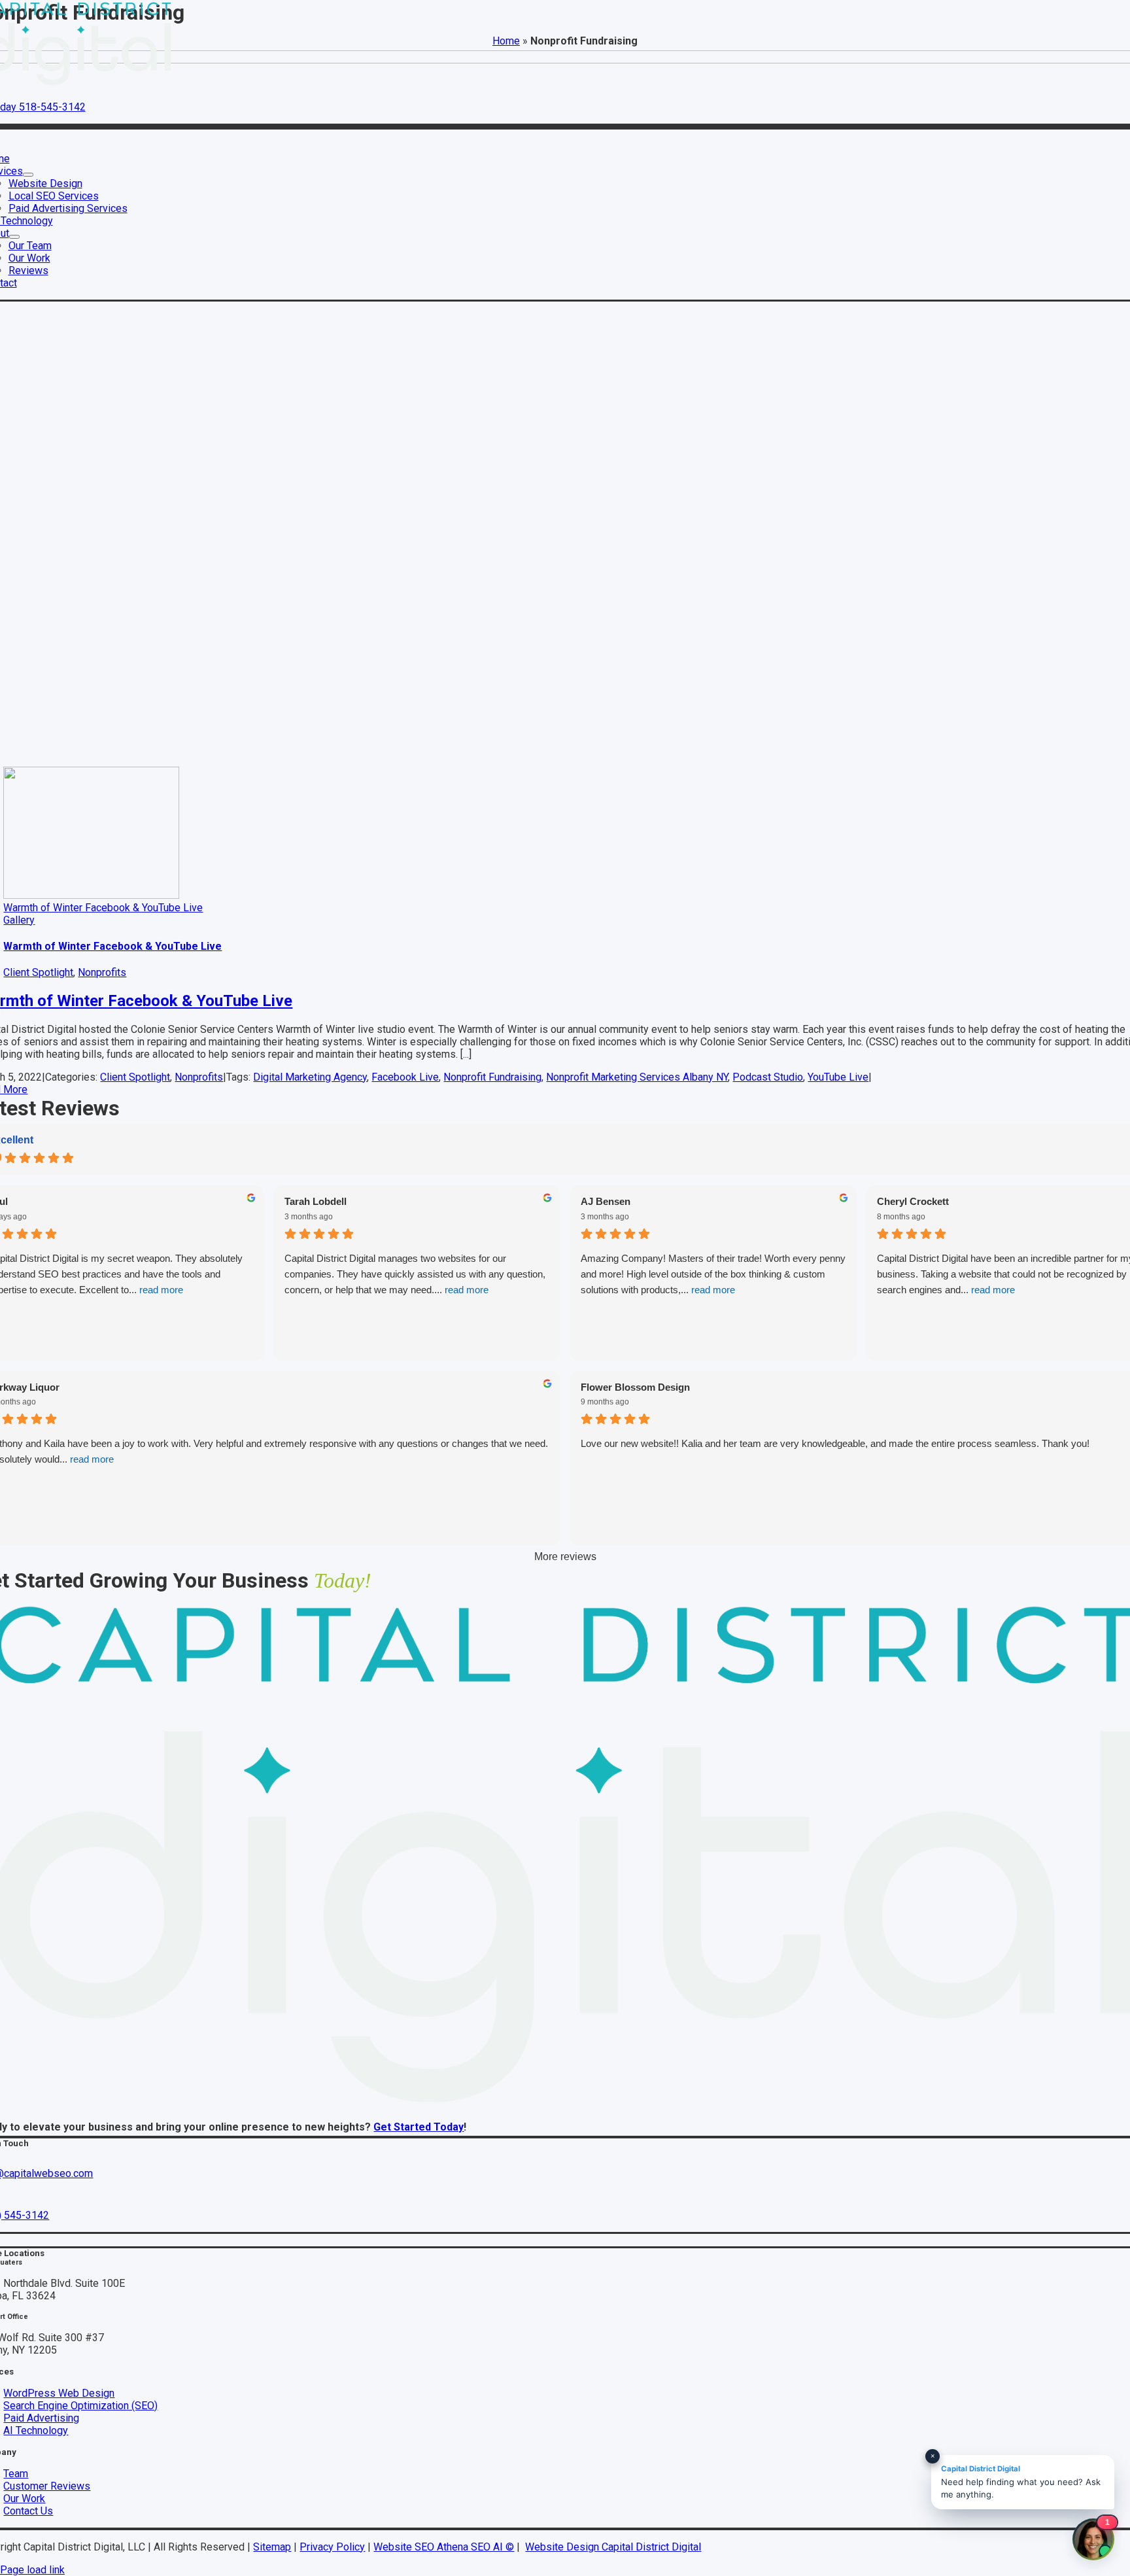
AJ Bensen (606, 1201)
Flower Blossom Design (635, 1387)
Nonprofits (102, 972)
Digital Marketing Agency (310, 1077)
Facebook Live (405, 1077)
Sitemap (272, 2547)
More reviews (565, 1557)
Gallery (19, 920)
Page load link (32, 2570)
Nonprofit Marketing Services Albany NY (637, 1077)
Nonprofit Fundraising (492, 1077)
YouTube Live (838, 1077)
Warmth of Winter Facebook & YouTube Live (103, 908)
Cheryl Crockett (913, 1201)
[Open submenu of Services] (28, 175)
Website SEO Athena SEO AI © (444, 2547)
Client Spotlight (38, 972)
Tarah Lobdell (316, 1201)
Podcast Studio (768, 1077)
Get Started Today (419, 2127)
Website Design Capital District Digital (613, 2547)
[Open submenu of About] (14, 237)
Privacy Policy (332, 2547)
